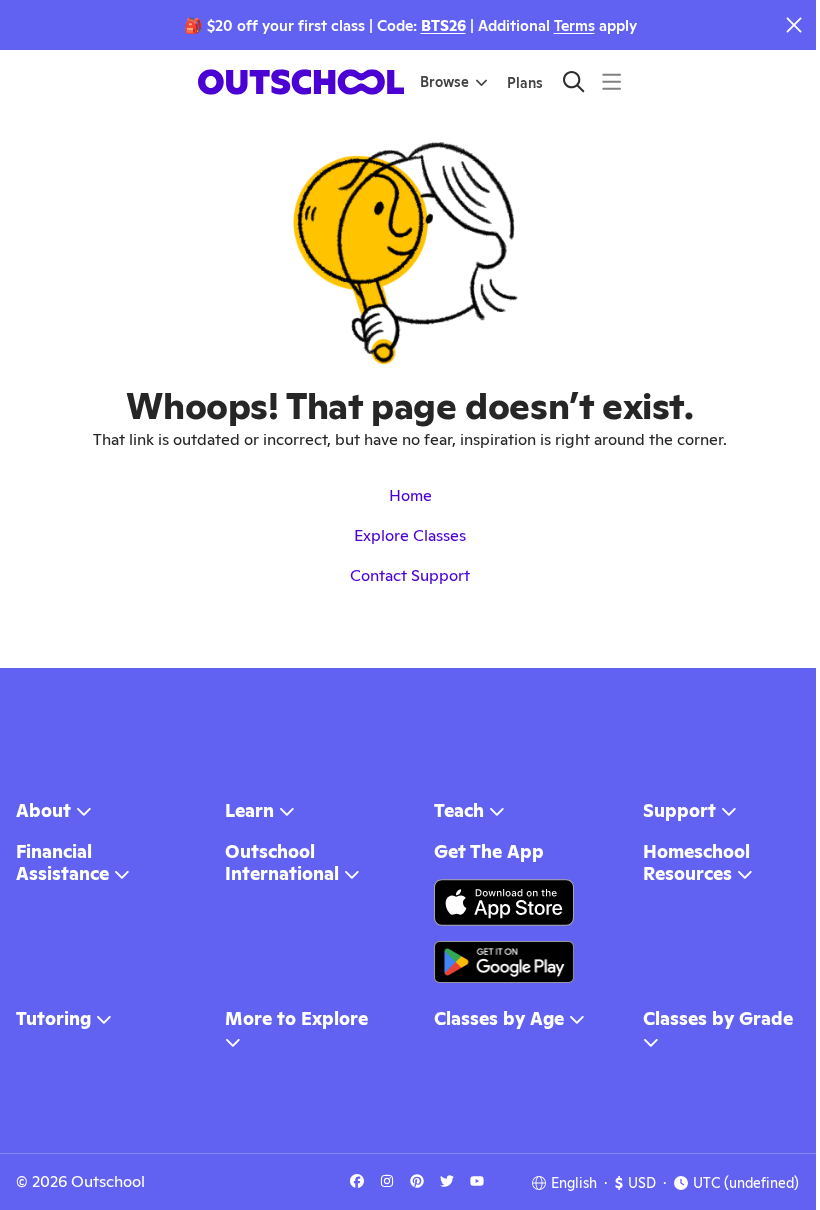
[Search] (573, 81)
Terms (574, 25)
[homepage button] (301, 82)
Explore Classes (410, 535)
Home (410, 495)
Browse (444, 82)
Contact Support (410, 575)
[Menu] (611, 81)
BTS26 (443, 25)
